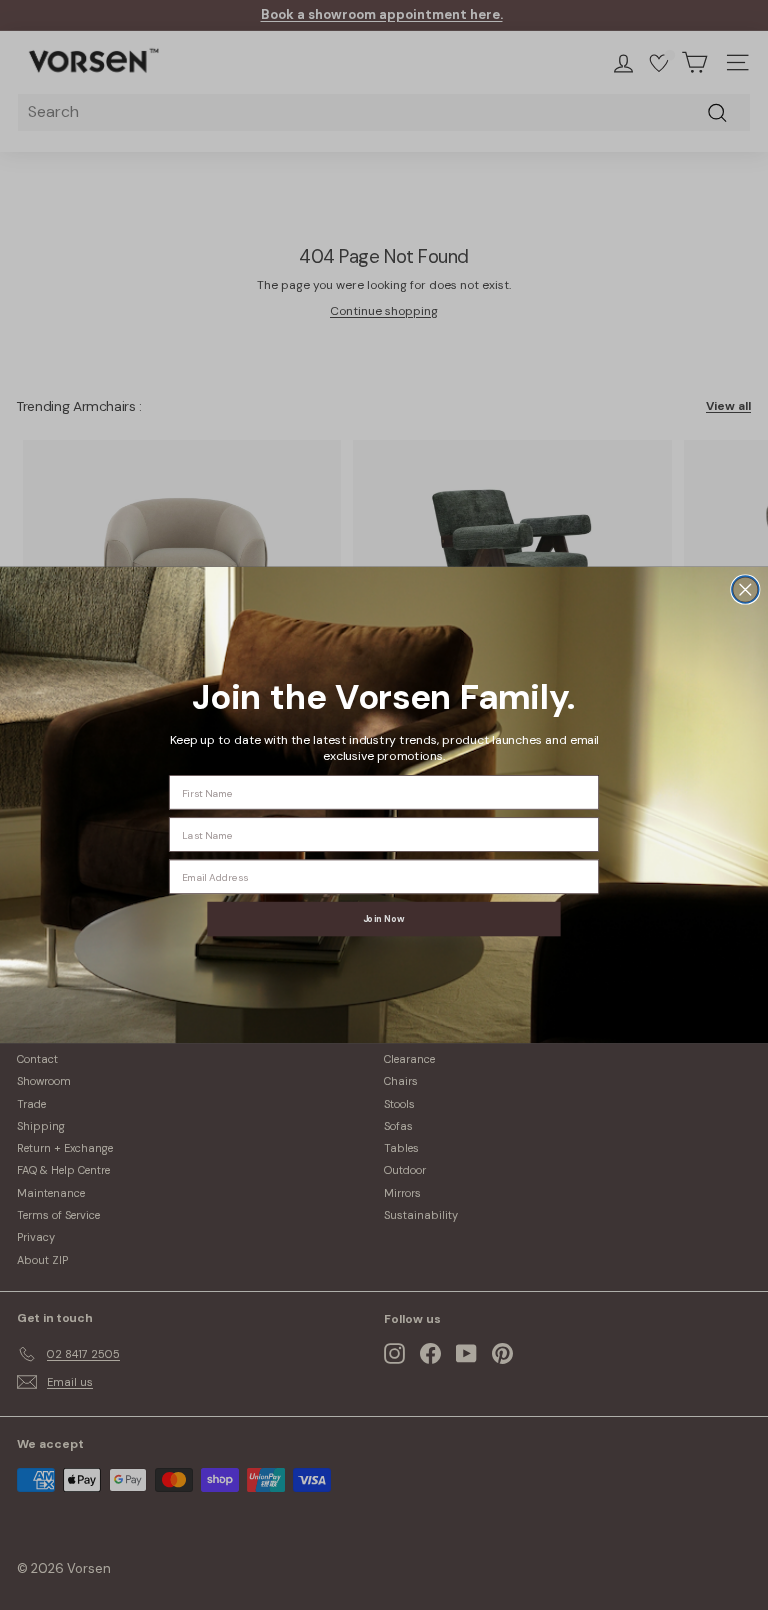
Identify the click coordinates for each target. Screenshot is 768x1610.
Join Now (384, 919)
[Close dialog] (745, 589)
